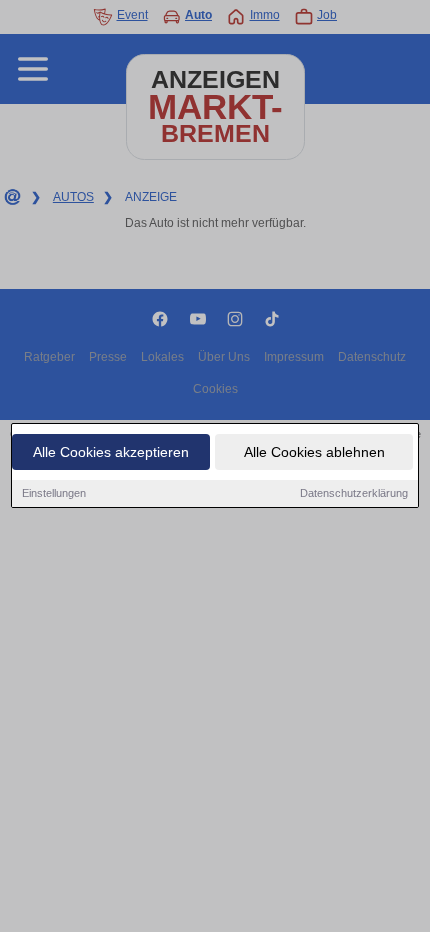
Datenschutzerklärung (354, 493)
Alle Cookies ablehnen (314, 452)
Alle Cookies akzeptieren (111, 452)
